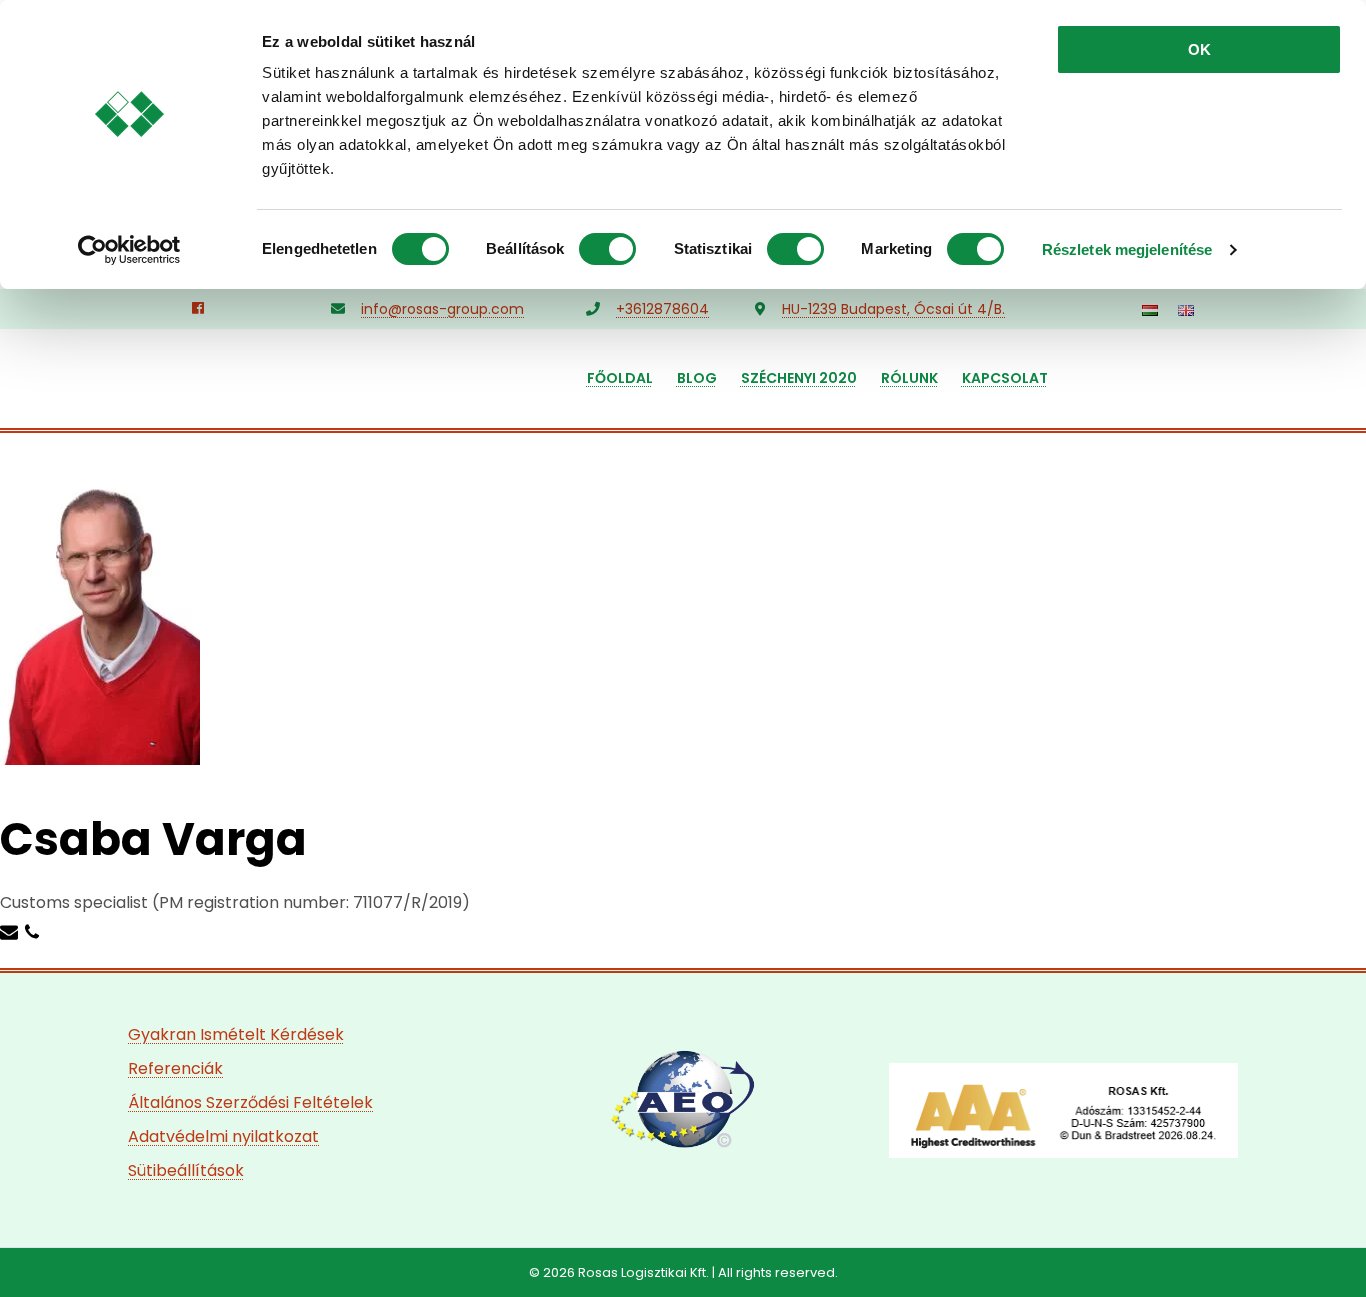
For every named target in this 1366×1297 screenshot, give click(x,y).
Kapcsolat (1005, 378)
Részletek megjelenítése (1127, 249)
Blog (697, 378)
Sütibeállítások (186, 1170)
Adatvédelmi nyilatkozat (223, 1136)
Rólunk (909, 378)
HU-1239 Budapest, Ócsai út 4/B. (893, 309)
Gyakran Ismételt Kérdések (236, 1034)
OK (1199, 49)
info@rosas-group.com (442, 309)
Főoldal (620, 378)
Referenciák (175, 1068)
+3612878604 (662, 309)
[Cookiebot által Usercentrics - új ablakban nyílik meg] (129, 250)
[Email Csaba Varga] (11, 931)
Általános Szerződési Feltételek (250, 1102)
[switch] (607, 249)
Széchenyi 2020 (799, 378)
